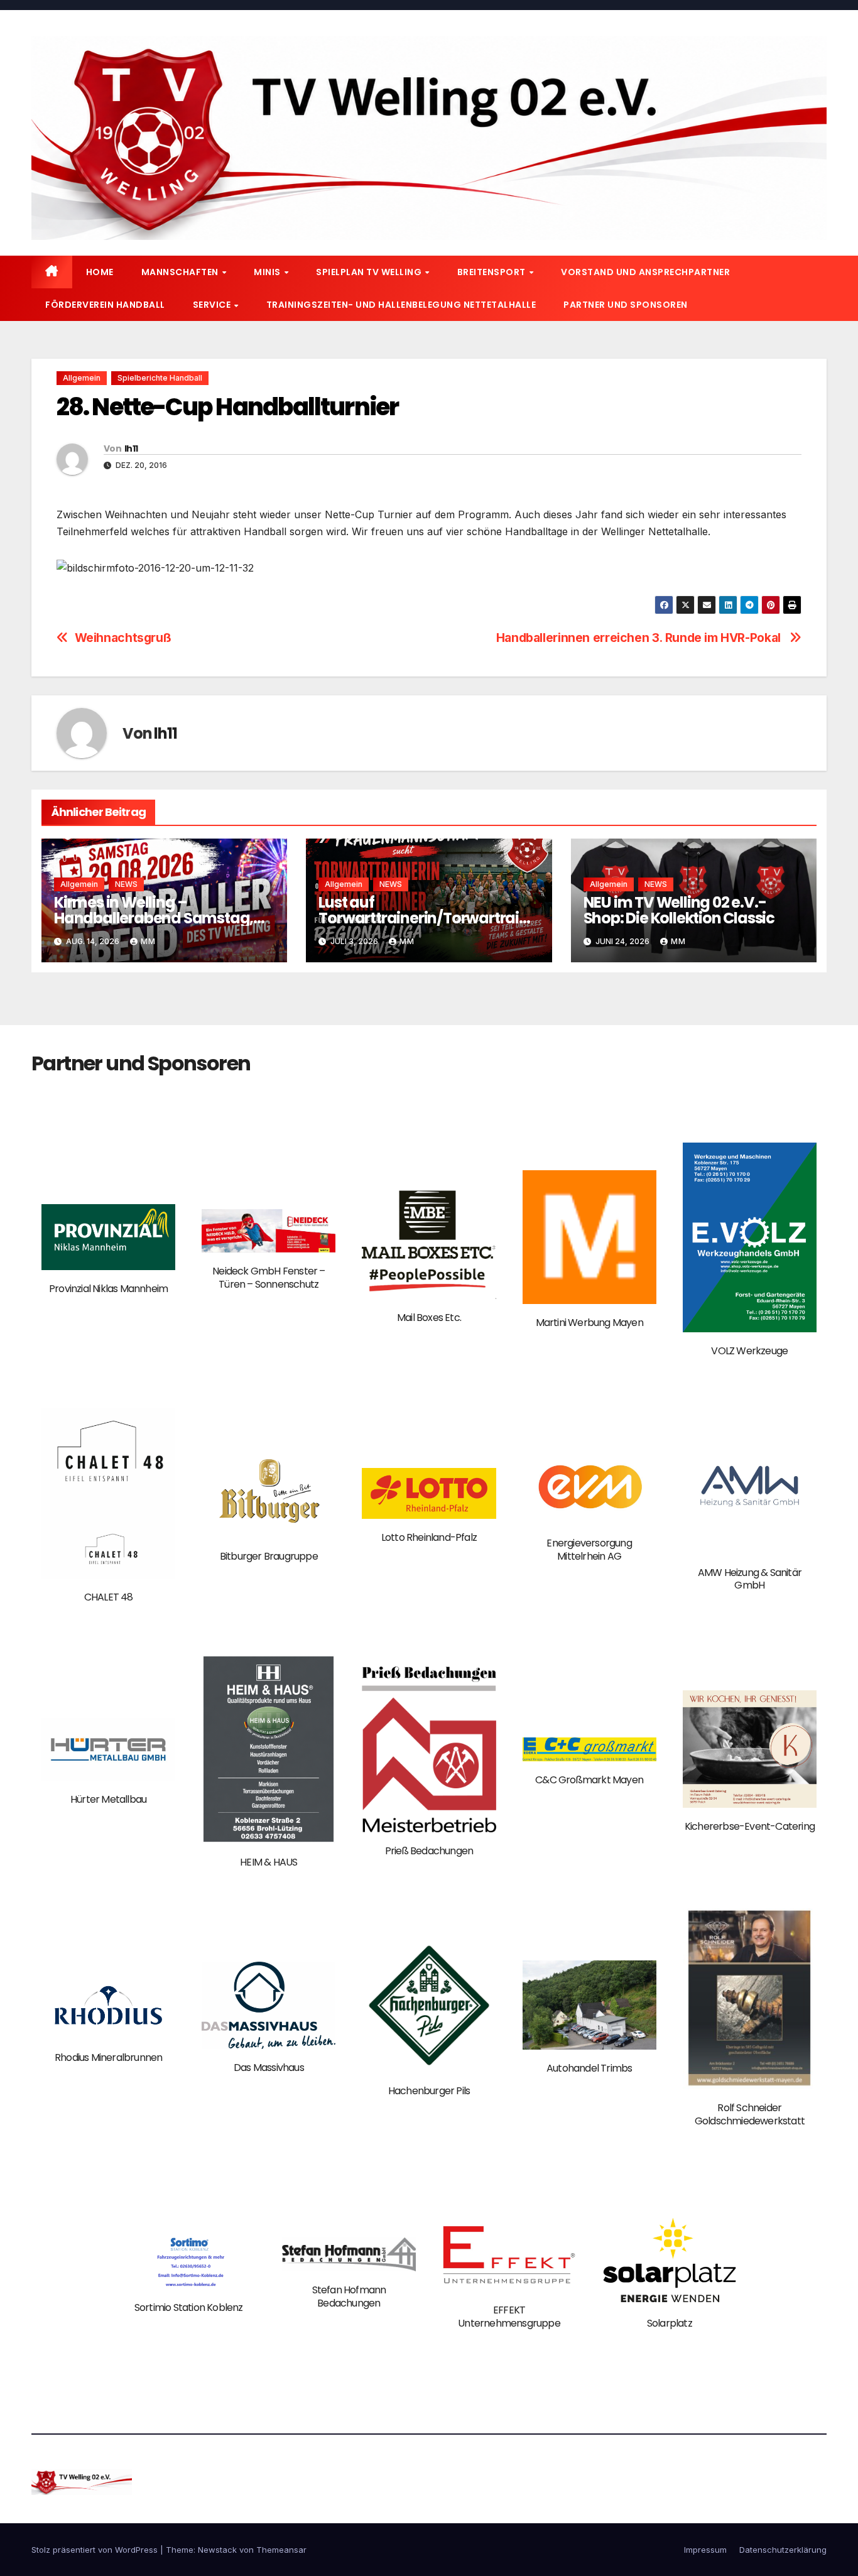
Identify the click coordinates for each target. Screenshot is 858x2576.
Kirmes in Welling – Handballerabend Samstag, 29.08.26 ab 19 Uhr (154, 918)
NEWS (126, 884)
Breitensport (493, 272)
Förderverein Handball (105, 305)
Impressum (705, 2550)
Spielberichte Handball (160, 378)
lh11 (131, 448)
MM (148, 941)
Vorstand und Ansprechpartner (645, 272)
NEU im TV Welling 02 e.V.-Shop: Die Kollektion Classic (679, 910)
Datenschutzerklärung (783, 2550)
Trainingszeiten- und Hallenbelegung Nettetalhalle (401, 305)
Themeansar (281, 2550)
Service (213, 305)
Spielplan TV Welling (370, 272)
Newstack (217, 2550)
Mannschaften (181, 272)
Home (100, 272)
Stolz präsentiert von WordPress (96, 2550)
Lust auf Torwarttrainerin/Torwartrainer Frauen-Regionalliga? (427, 918)
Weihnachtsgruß (123, 638)
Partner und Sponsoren (626, 305)
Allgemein (82, 378)
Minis (268, 272)
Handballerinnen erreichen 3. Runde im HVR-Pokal (640, 638)
